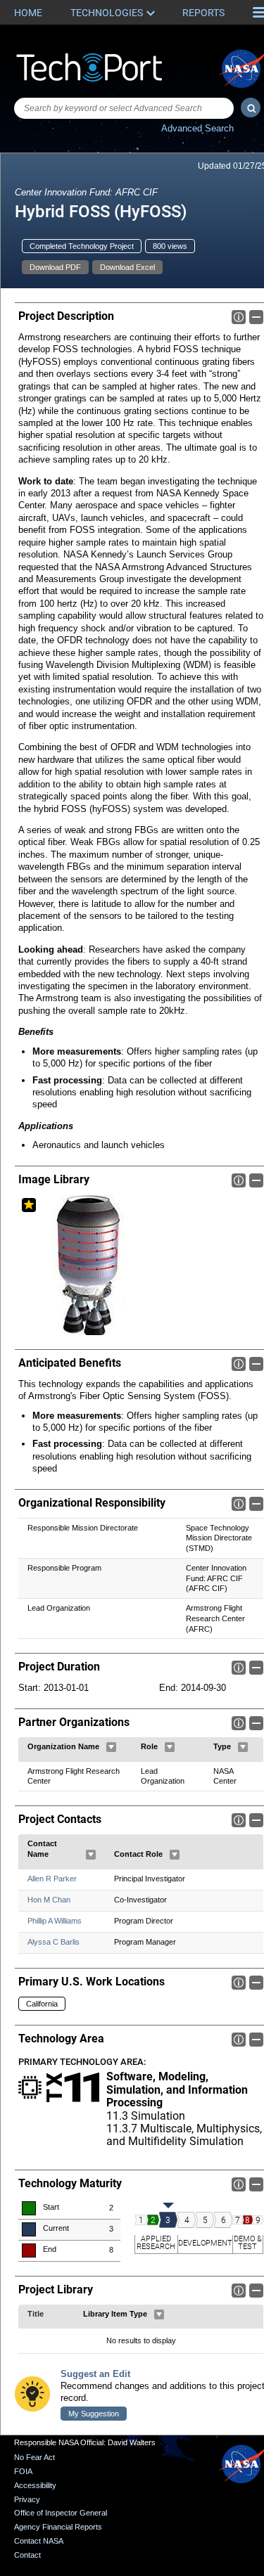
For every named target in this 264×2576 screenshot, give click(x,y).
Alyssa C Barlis (54, 1942)
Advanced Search (197, 128)
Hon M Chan (49, 1900)
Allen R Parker (52, 1879)
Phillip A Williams (55, 1921)
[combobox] (124, 108)
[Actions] (111, 1747)
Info (239, 317)
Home (28, 13)
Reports (203, 13)
